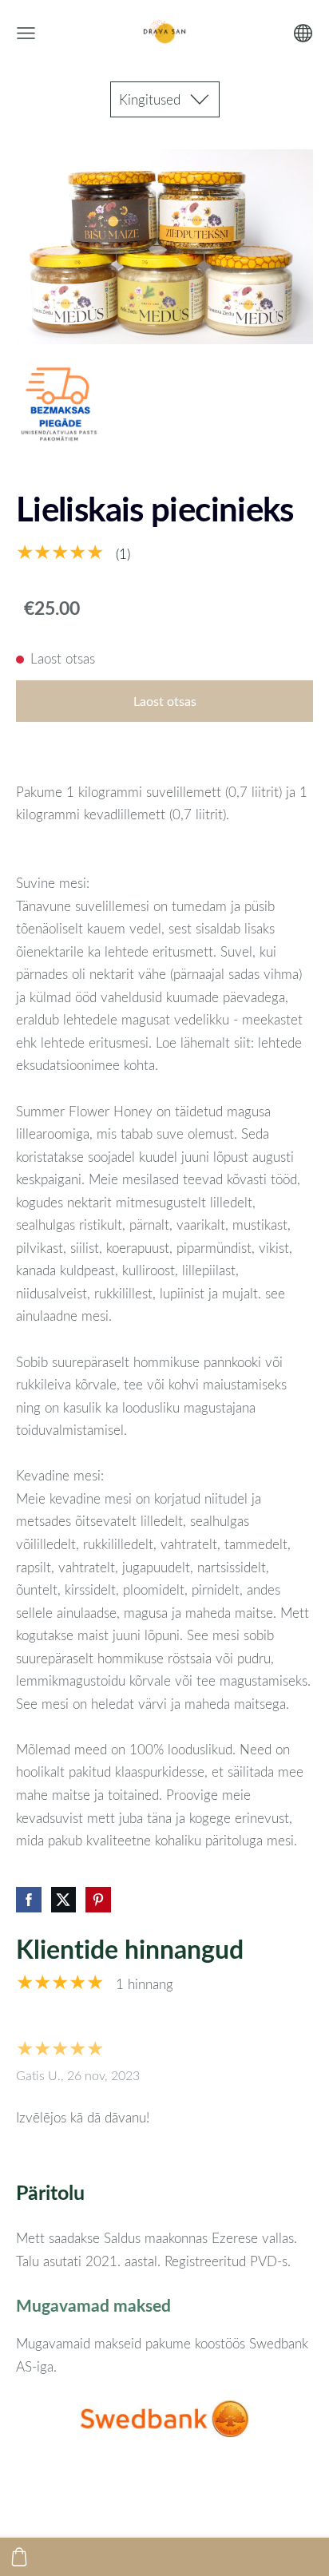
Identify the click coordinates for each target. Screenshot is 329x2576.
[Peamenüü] (26, 33)
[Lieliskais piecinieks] (60, 404)
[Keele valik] (303, 33)
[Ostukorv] (19, 2557)
